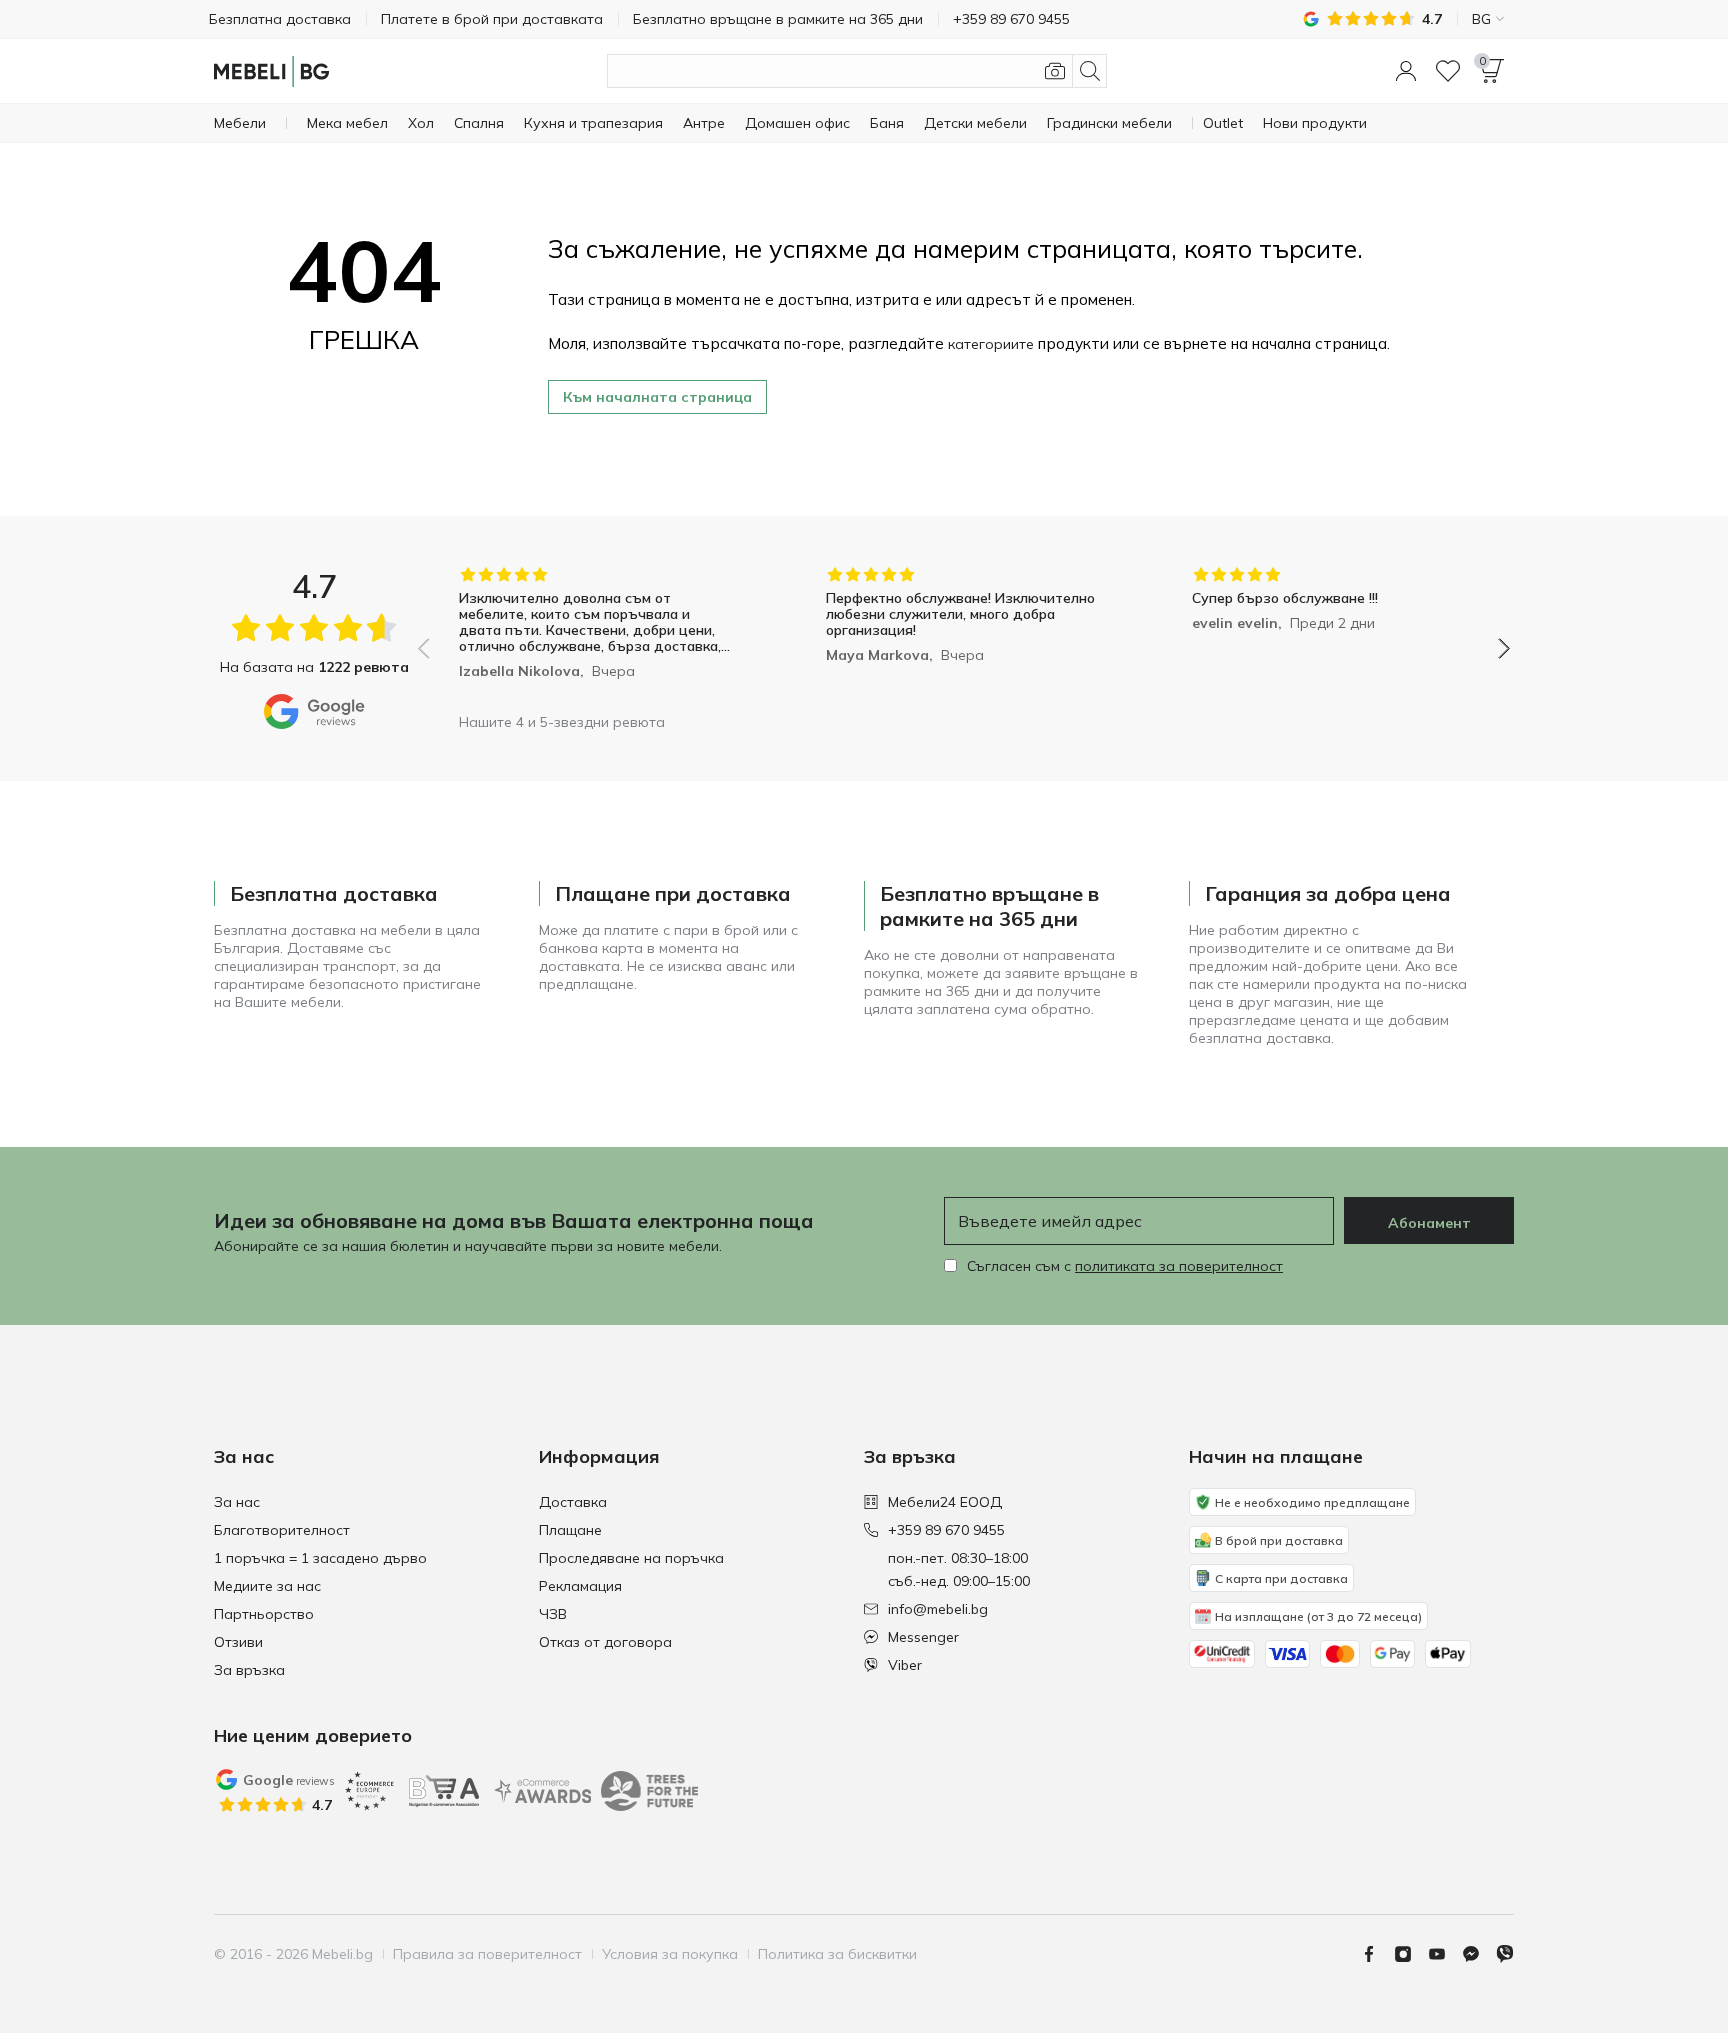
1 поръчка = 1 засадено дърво (320, 1558)
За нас (237, 1502)
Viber (905, 1665)
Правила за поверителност (487, 1954)
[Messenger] (1479, 1954)
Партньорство (264, 1614)
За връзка (249, 1670)
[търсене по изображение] (1055, 71)
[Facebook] (1377, 1954)
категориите (991, 344)
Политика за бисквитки (837, 1954)
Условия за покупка (670, 1954)
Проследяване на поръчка (631, 1558)
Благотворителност (282, 1530)
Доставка (573, 1502)
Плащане (570, 1530)
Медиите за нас (267, 1586)
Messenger (923, 1637)
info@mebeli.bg (938, 1609)
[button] (1406, 71)
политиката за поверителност (1179, 1266)
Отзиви (238, 1642)
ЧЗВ (553, 1614)
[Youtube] (1445, 1954)
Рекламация (580, 1586)
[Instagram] (1411, 1954)
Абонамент (1429, 1223)
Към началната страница (657, 397)
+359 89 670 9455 (946, 1530)
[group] (597, 634)
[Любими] (1448, 71)
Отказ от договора (605, 1642)
